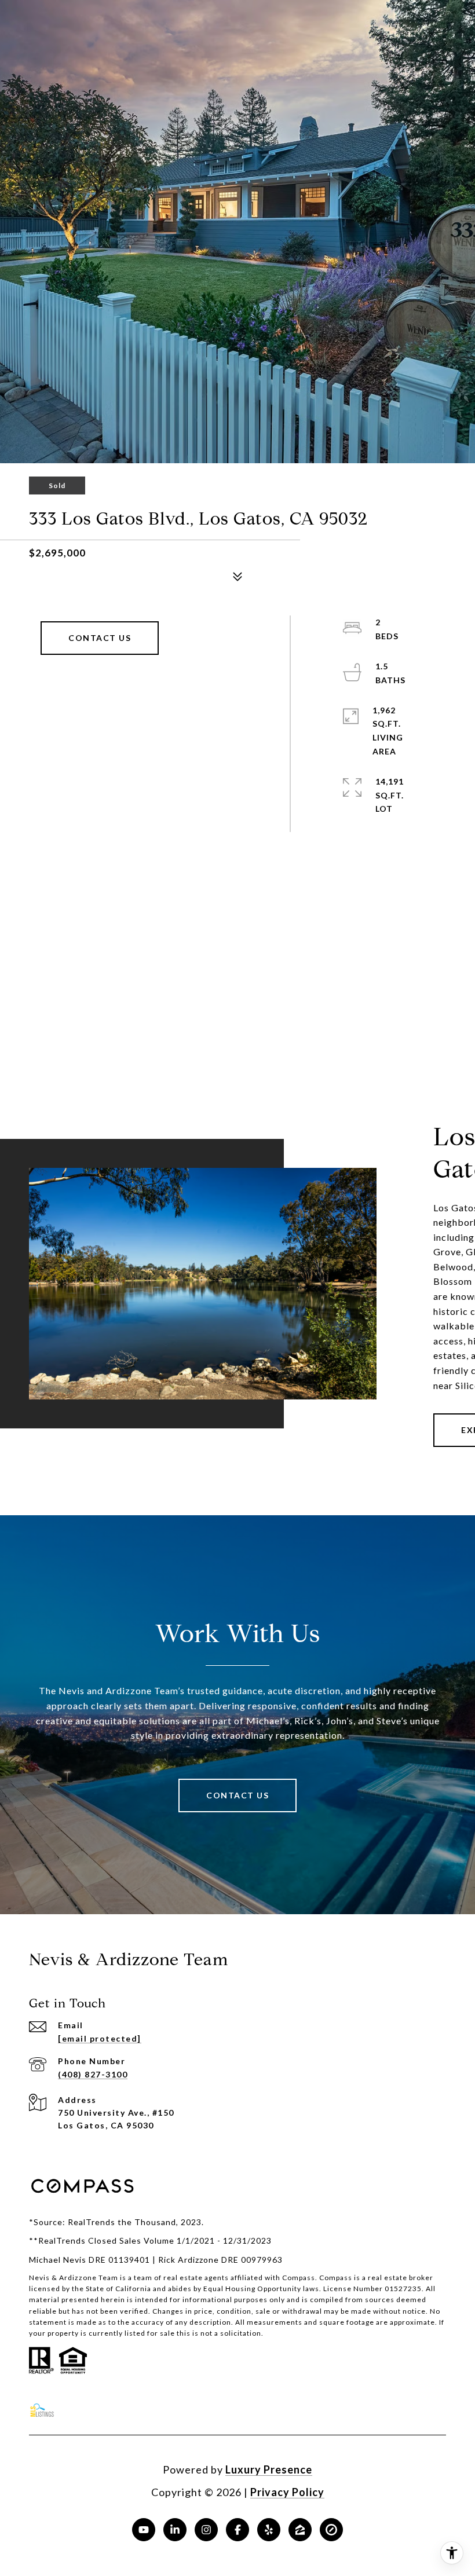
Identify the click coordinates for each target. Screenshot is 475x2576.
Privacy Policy (287, 2492)
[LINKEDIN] (175, 2530)
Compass (336, 2278)
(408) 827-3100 (93, 2074)
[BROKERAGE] (331, 2530)
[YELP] (269, 2530)
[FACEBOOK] (237, 2530)
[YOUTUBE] (144, 2530)
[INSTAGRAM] (206, 2530)
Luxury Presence (269, 2469)
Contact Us (100, 638)
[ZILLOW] (300, 2530)
